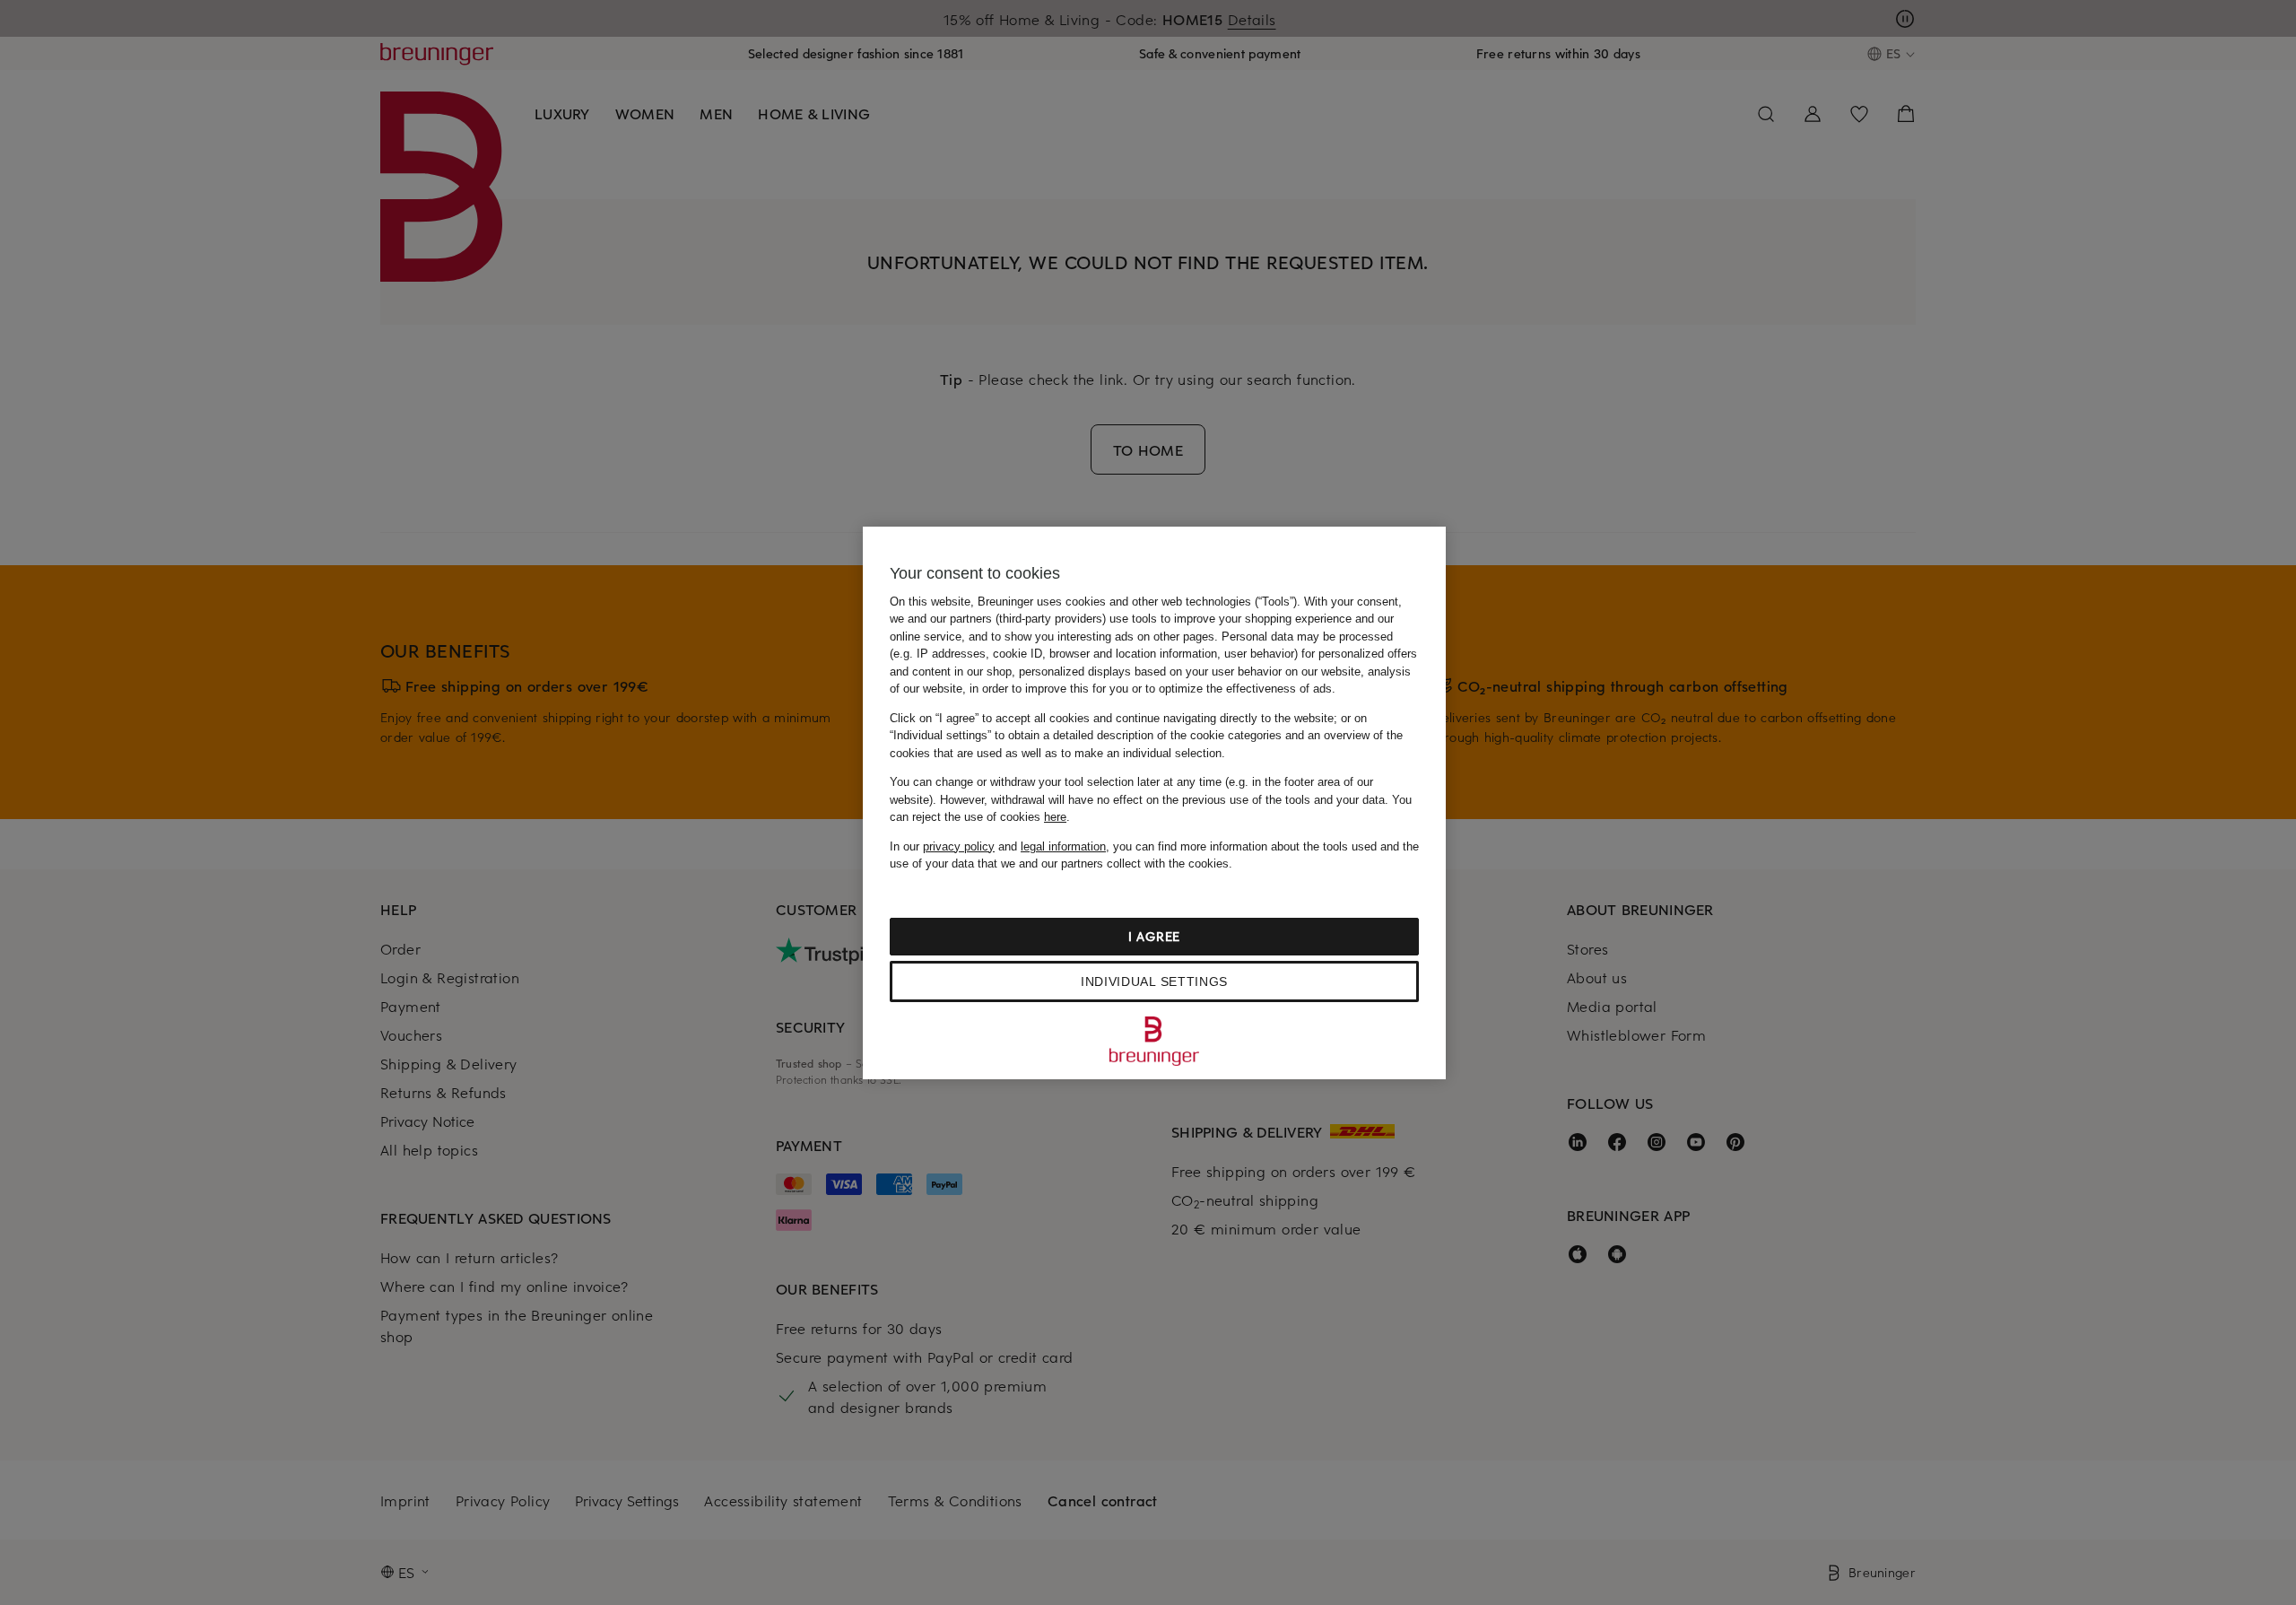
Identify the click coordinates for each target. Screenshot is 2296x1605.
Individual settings (1154, 981)
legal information (1063, 846)
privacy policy (959, 846)
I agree (1154, 936)
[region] (1154, 803)
